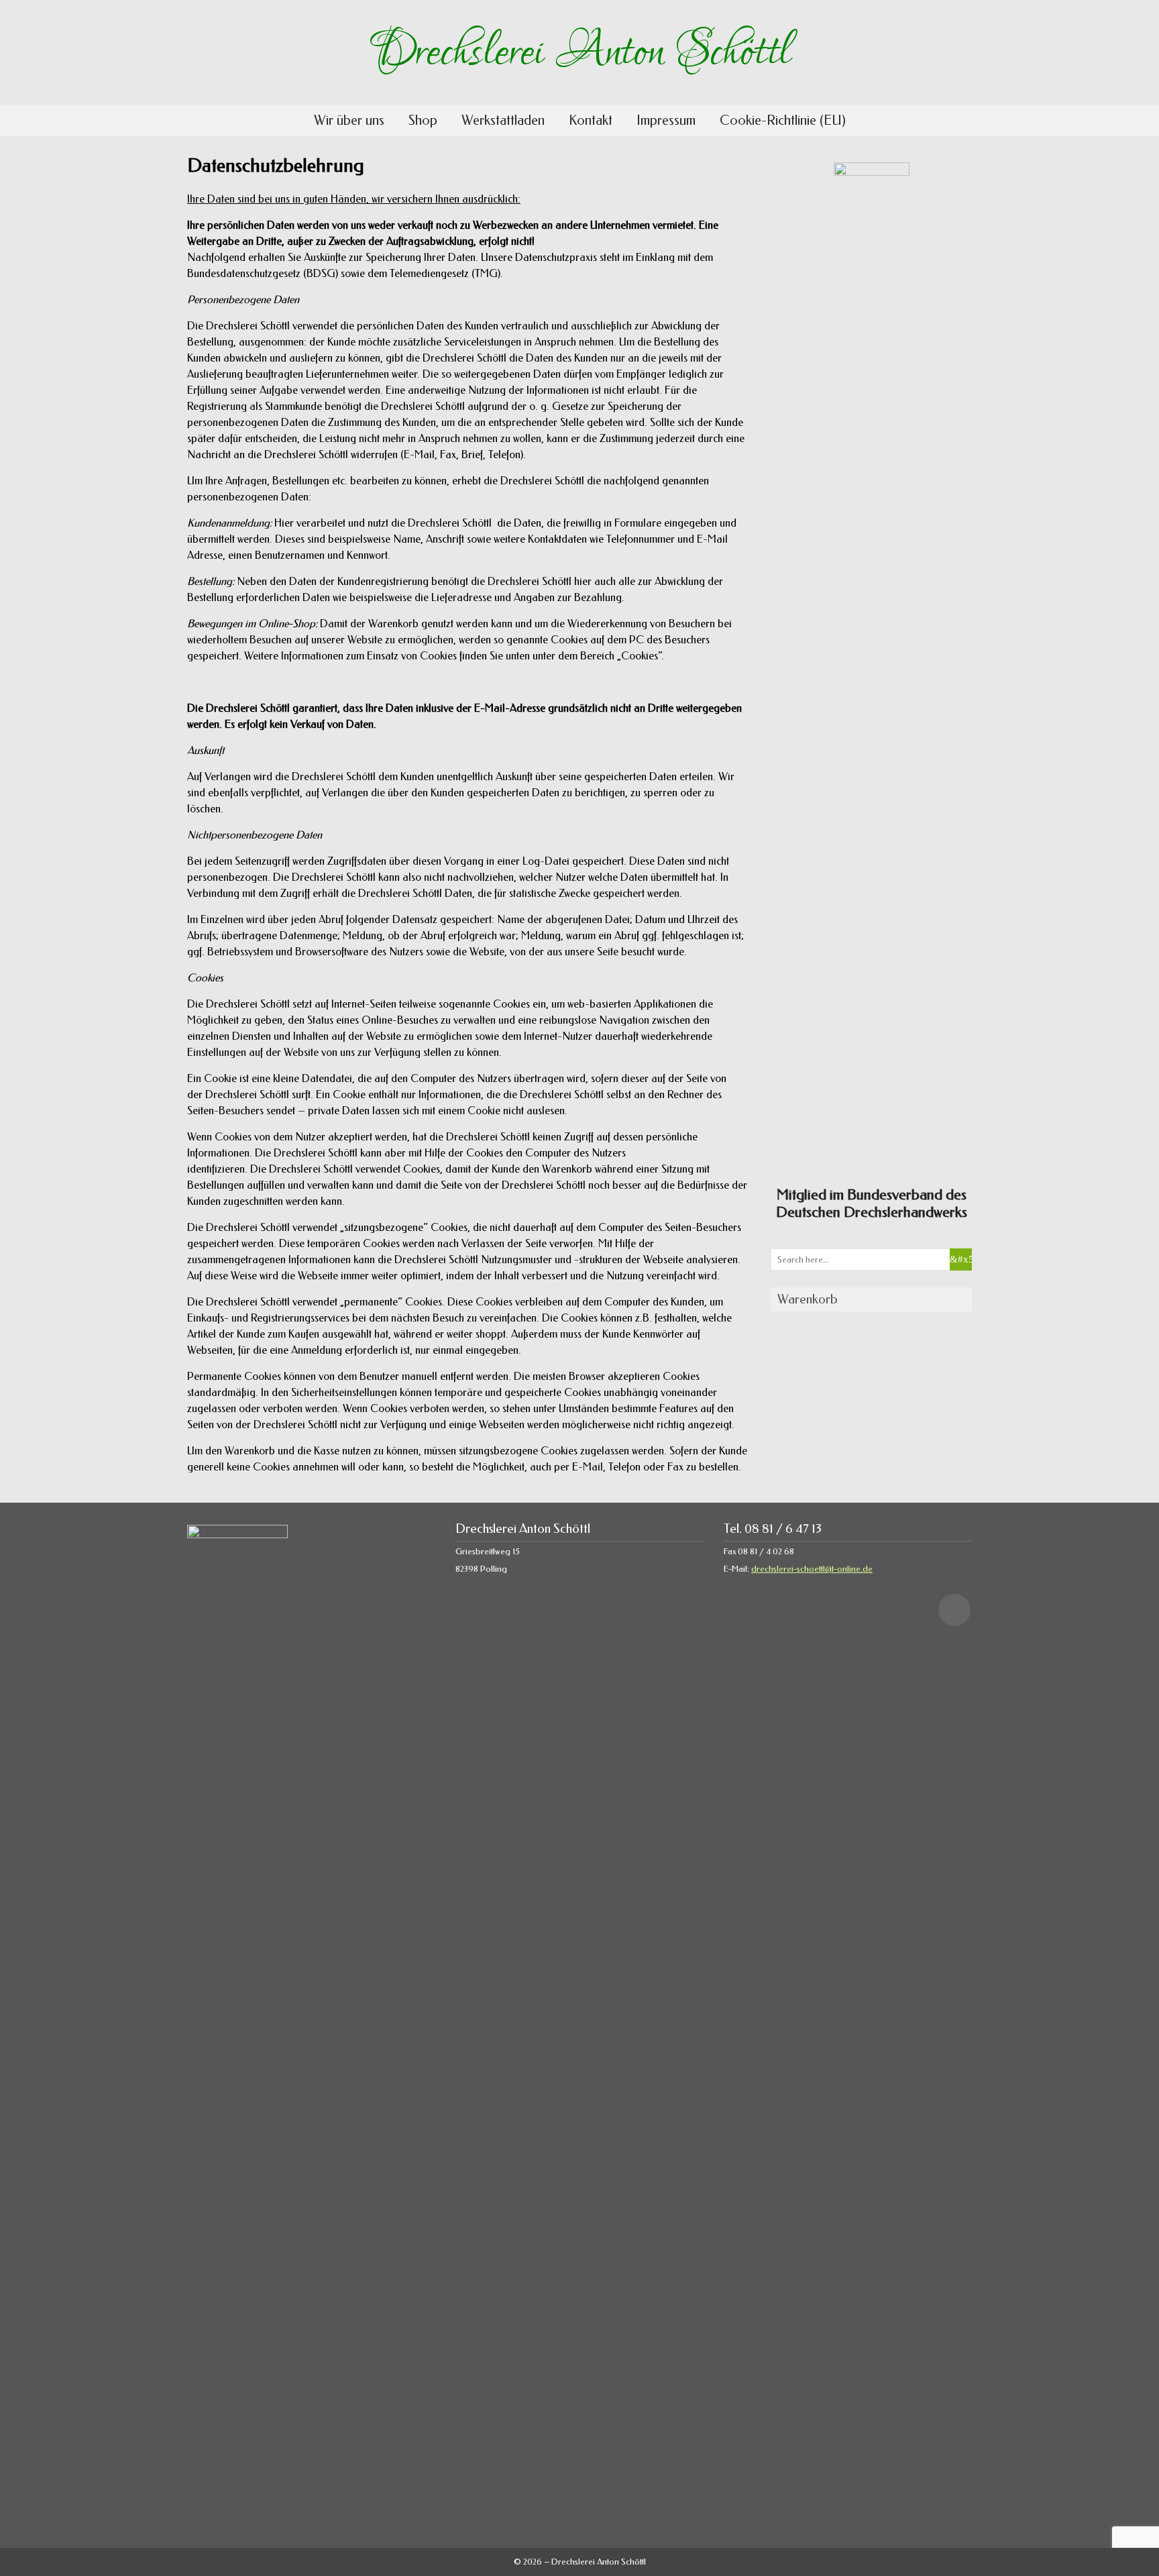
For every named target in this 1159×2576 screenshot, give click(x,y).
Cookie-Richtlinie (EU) (783, 120)
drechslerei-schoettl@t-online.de (812, 1569)
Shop (423, 120)
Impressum (666, 120)
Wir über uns (349, 120)
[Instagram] (954, 1610)
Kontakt (591, 120)
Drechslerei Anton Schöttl (579, 52)
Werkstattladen (503, 120)
